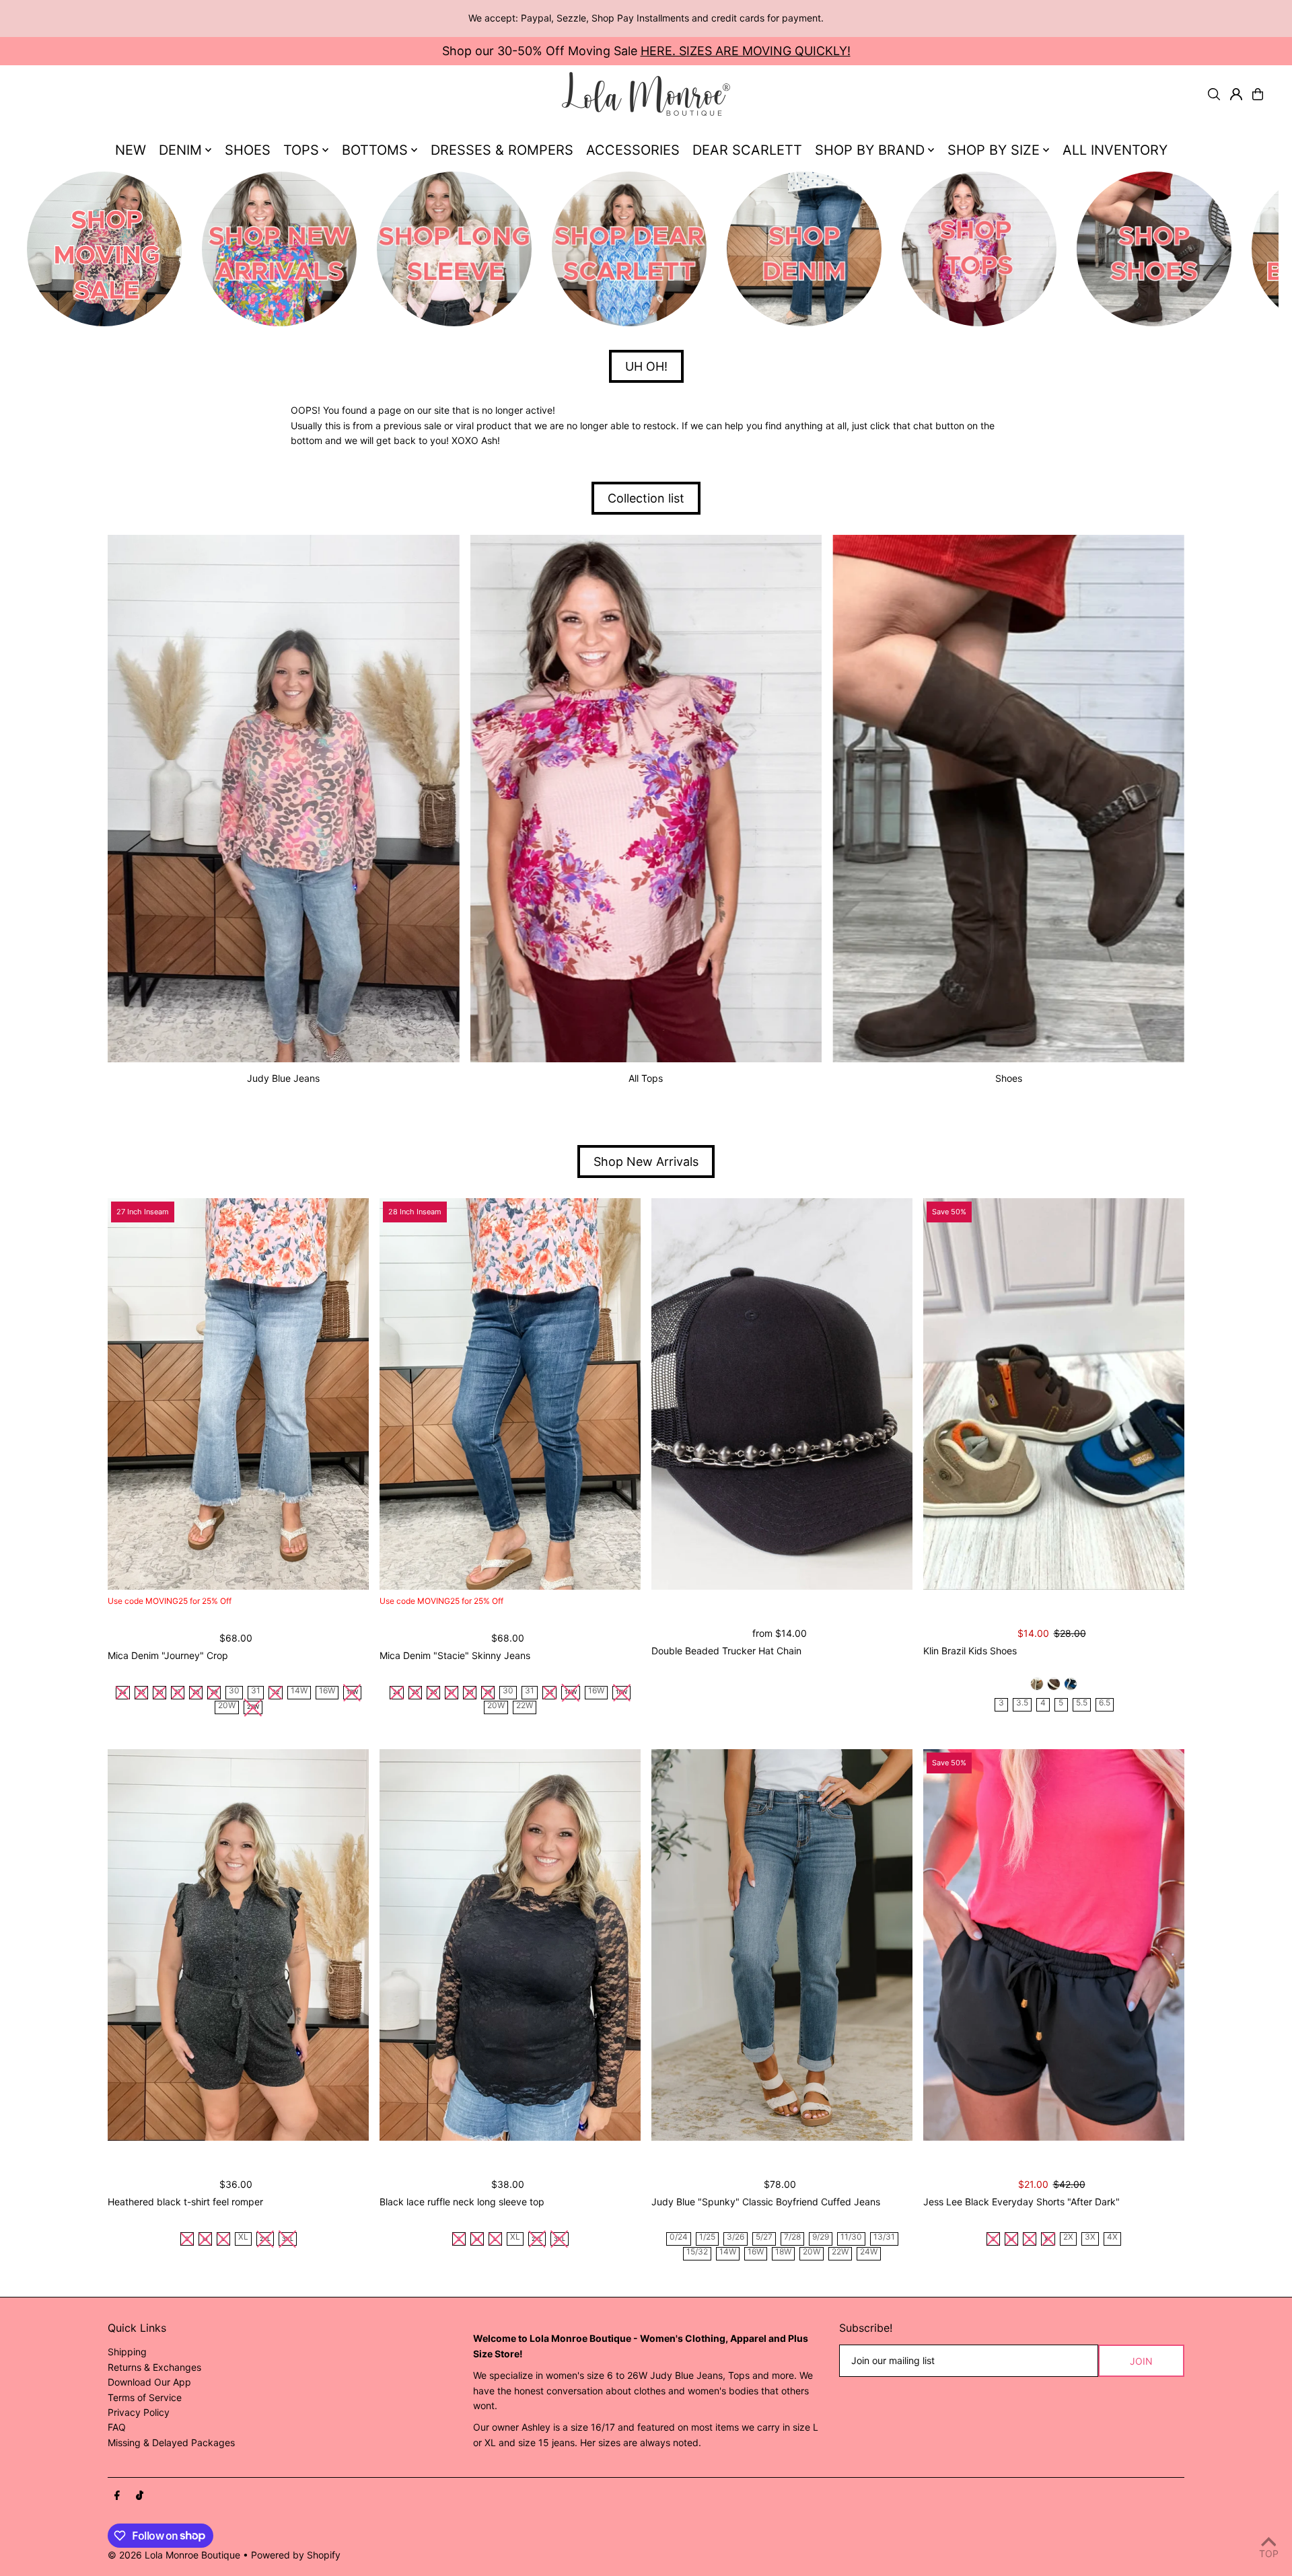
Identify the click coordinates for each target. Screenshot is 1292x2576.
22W (525, 1706)
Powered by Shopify (296, 2555)
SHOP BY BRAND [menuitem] (870, 150)
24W (869, 2252)
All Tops (646, 1078)
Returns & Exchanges (154, 2367)
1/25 (707, 2237)
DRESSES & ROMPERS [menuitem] (502, 150)
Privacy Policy (139, 2412)
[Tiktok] (140, 2496)
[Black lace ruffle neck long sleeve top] (510, 1945)
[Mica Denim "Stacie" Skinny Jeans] (510, 1394)
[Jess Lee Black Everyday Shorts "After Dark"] (1054, 1945)
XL (243, 2237)
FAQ (117, 2427)
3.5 (1022, 1703)
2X (1068, 2237)
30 (234, 1691)
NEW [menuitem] (131, 150)
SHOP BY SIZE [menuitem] (994, 150)
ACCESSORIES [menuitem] (633, 150)
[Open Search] (1214, 94)
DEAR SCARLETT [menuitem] (747, 150)
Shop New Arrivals (646, 1162)
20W (227, 1706)
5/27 (764, 2237)
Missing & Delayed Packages (171, 2442)
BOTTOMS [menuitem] (375, 150)
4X (1112, 2237)
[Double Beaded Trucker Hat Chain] (782, 1394)
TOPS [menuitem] (301, 150)
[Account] (1236, 94)
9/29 (821, 2237)
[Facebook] (117, 2496)
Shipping (127, 2352)
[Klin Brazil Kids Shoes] (1054, 1394)
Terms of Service (145, 2397)
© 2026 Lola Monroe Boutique (174, 2555)
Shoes (1009, 1078)
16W (327, 1691)
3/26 (735, 2237)
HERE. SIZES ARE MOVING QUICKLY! (746, 51)
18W (783, 2252)
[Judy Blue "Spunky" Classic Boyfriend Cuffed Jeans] (782, 1945)
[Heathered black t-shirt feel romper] (238, 1945)
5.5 (1082, 1703)
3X (1090, 2237)
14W (299, 1691)
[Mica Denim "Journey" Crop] (238, 1394)
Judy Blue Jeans (283, 1078)
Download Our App (149, 2382)
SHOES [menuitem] (248, 150)
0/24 (679, 2237)
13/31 (884, 2237)
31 (256, 1691)
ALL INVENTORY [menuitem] (1115, 150)
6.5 (1105, 1703)
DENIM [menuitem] (180, 150)
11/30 (851, 2237)
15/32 (697, 2252)
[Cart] (1258, 94)
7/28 (792, 2237)
